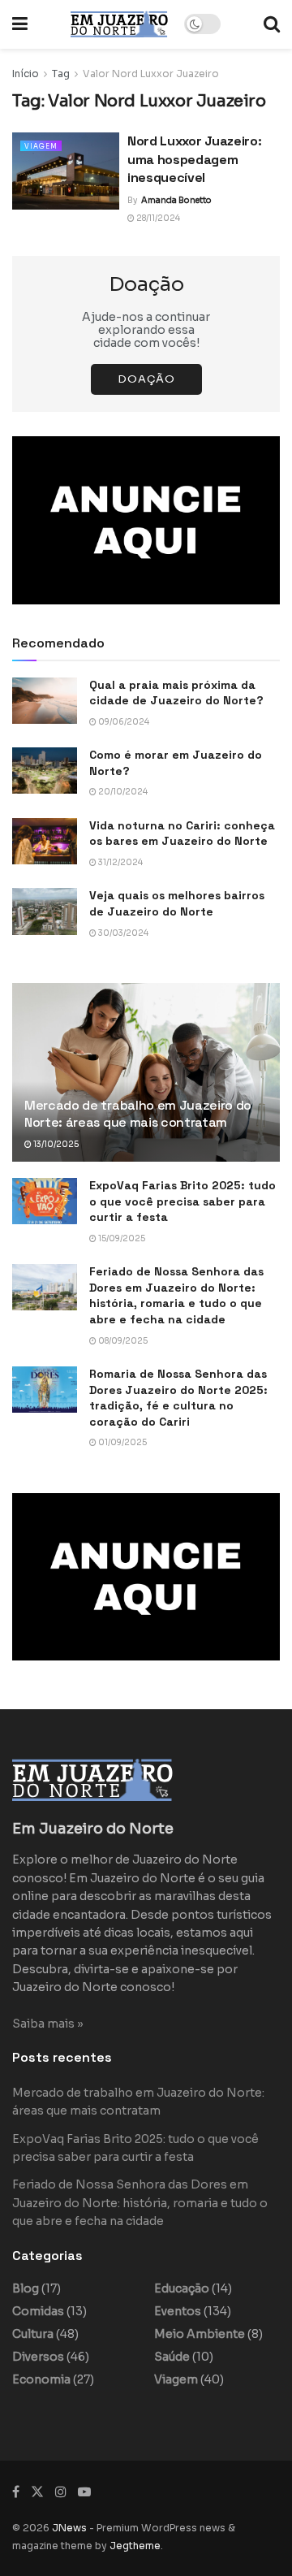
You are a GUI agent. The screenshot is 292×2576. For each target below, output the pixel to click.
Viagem (41, 146)
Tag (61, 74)
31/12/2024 (120, 862)
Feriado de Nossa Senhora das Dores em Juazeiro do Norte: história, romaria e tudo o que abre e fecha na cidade (176, 1295)
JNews (69, 2528)
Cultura (33, 2334)
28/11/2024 (157, 218)
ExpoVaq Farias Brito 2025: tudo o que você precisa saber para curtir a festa (182, 1201)
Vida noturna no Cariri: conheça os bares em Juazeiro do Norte (182, 833)
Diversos (38, 2357)
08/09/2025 (122, 1341)
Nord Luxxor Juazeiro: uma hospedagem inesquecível (194, 159)
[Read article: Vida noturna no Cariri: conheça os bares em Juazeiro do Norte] (45, 841)
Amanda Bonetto (176, 200)
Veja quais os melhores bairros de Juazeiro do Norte (177, 903)
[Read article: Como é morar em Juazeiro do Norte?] (45, 771)
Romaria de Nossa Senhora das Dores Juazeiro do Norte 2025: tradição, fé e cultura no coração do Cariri (178, 1398)
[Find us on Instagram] (61, 2492)
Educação (182, 2288)
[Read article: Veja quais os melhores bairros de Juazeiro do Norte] (45, 911)
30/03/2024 (122, 933)
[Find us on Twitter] (37, 2492)
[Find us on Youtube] (84, 2492)
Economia (41, 2379)
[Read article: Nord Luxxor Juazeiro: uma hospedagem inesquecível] (66, 171)
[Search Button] (272, 24)
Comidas (38, 2311)
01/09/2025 (122, 1442)
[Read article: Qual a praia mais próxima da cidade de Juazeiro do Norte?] (45, 701)
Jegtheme (135, 2546)
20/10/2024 (122, 792)
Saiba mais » (48, 2024)
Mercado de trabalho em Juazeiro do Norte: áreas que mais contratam (138, 1114)
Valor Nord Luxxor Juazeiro (151, 74)
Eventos (178, 2311)
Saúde (172, 2357)
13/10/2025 (55, 1144)
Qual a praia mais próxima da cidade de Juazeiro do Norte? (176, 693)
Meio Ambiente (200, 2334)
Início (26, 74)
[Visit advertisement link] (146, 520)
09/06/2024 (123, 722)
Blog (26, 2288)
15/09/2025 (121, 1238)
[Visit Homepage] (119, 24)
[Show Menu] (20, 24)
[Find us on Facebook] (16, 2492)
